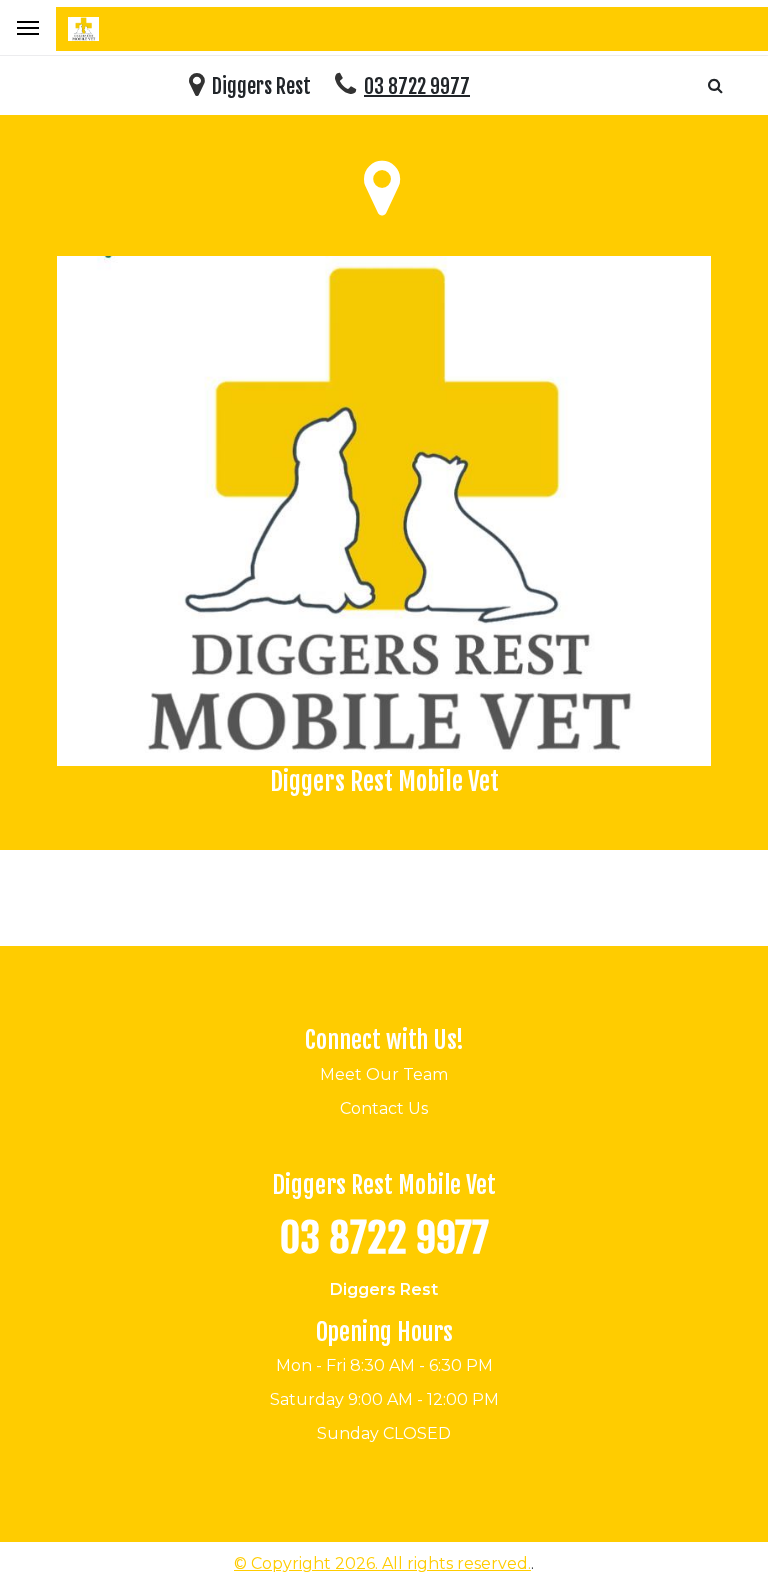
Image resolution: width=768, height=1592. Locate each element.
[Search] (715, 85)
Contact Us (384, 1108)
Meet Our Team (384, 1074)
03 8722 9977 (417, 86)
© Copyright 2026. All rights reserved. (382, 1563)
